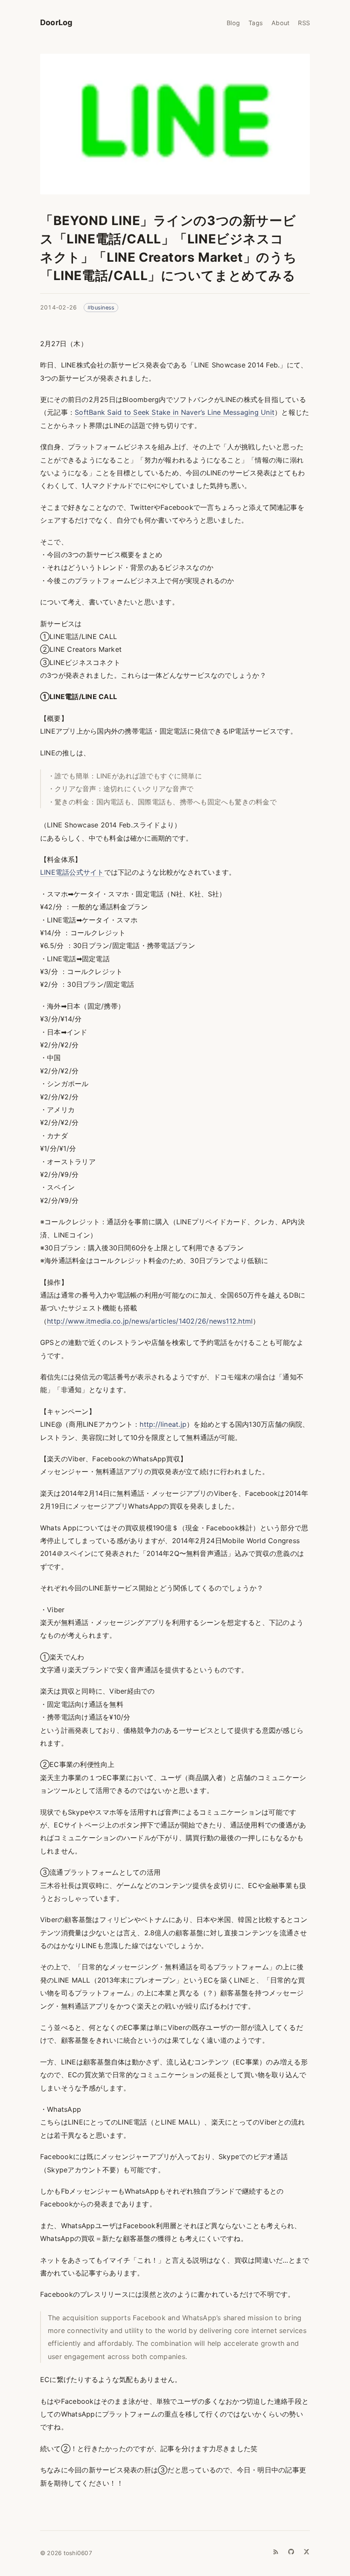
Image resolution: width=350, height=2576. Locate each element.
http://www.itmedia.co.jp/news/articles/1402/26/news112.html (150, 1321)
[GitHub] (291, 2552)
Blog (233, 23)
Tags (256, 23)
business (103, 308)
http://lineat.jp (163, 1424)
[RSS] (276, 2552)
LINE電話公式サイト (72, 872)
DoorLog (56, 22)
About (280, 23)
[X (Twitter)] (306, 2552)
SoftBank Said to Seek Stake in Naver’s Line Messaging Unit (175, 412)
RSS (304, 23)
